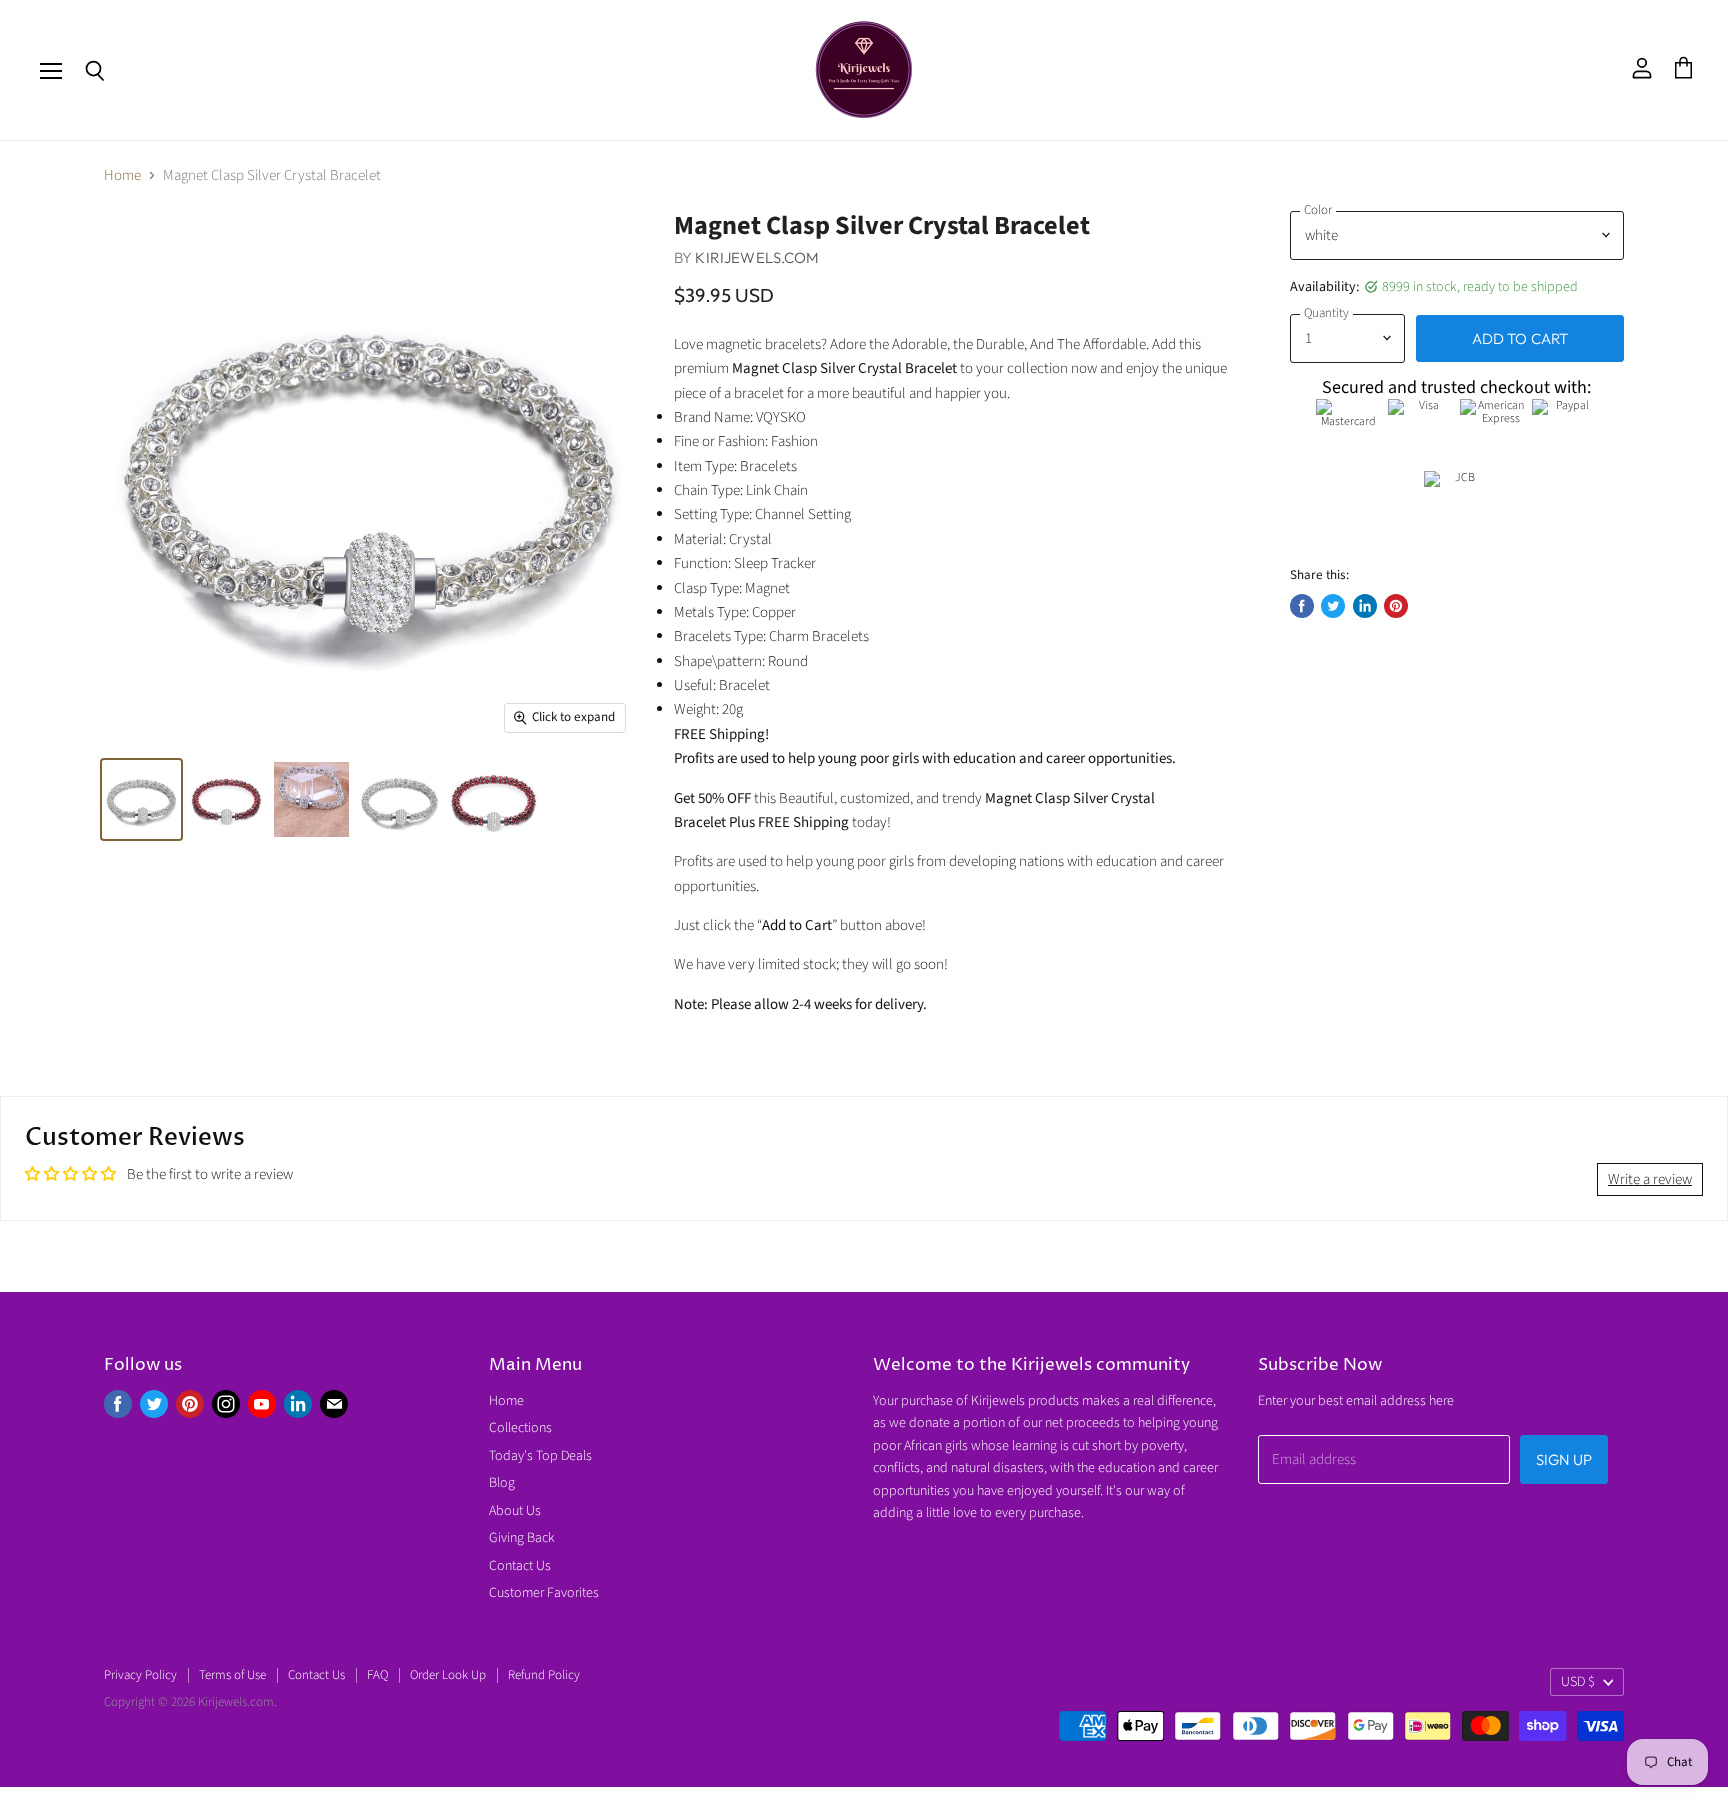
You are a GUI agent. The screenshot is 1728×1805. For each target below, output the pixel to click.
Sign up (1564, 1459)
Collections (520, 1428)
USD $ (1578, 1682)
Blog (502, 1483)
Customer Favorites (544, 1593)
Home (122, 175)
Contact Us (520, 1566)
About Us (515, 1511)
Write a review (1650, 1179)
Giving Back (522, 1538)
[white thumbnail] (141, 799)
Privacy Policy (140, 1675)
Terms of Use (232, 1675)
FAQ (377, 1675)
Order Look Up (448, 1675)
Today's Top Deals (540, 1456)
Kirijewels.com (757, 257)
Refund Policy (544, 1675)
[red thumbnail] (226, 799)
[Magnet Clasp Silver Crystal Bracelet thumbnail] (399, 799)
